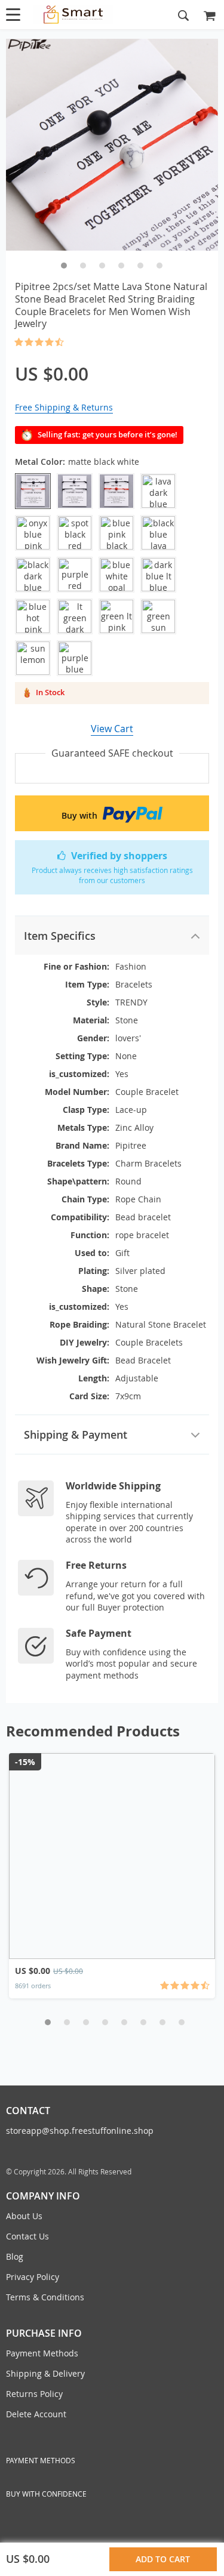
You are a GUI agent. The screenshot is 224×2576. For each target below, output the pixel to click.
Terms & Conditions (45, 2297)
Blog (15, 2256)
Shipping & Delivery (45, 2373)
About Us (24, 2216)
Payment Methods (42, 2353)
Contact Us (27, 2236)
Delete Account (36, 2414)
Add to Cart (165, 2559)
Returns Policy (34, 2394)
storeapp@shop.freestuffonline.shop (80, 2131)
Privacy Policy (33, 2277)
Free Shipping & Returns (64, 407)
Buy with (81, 815)
